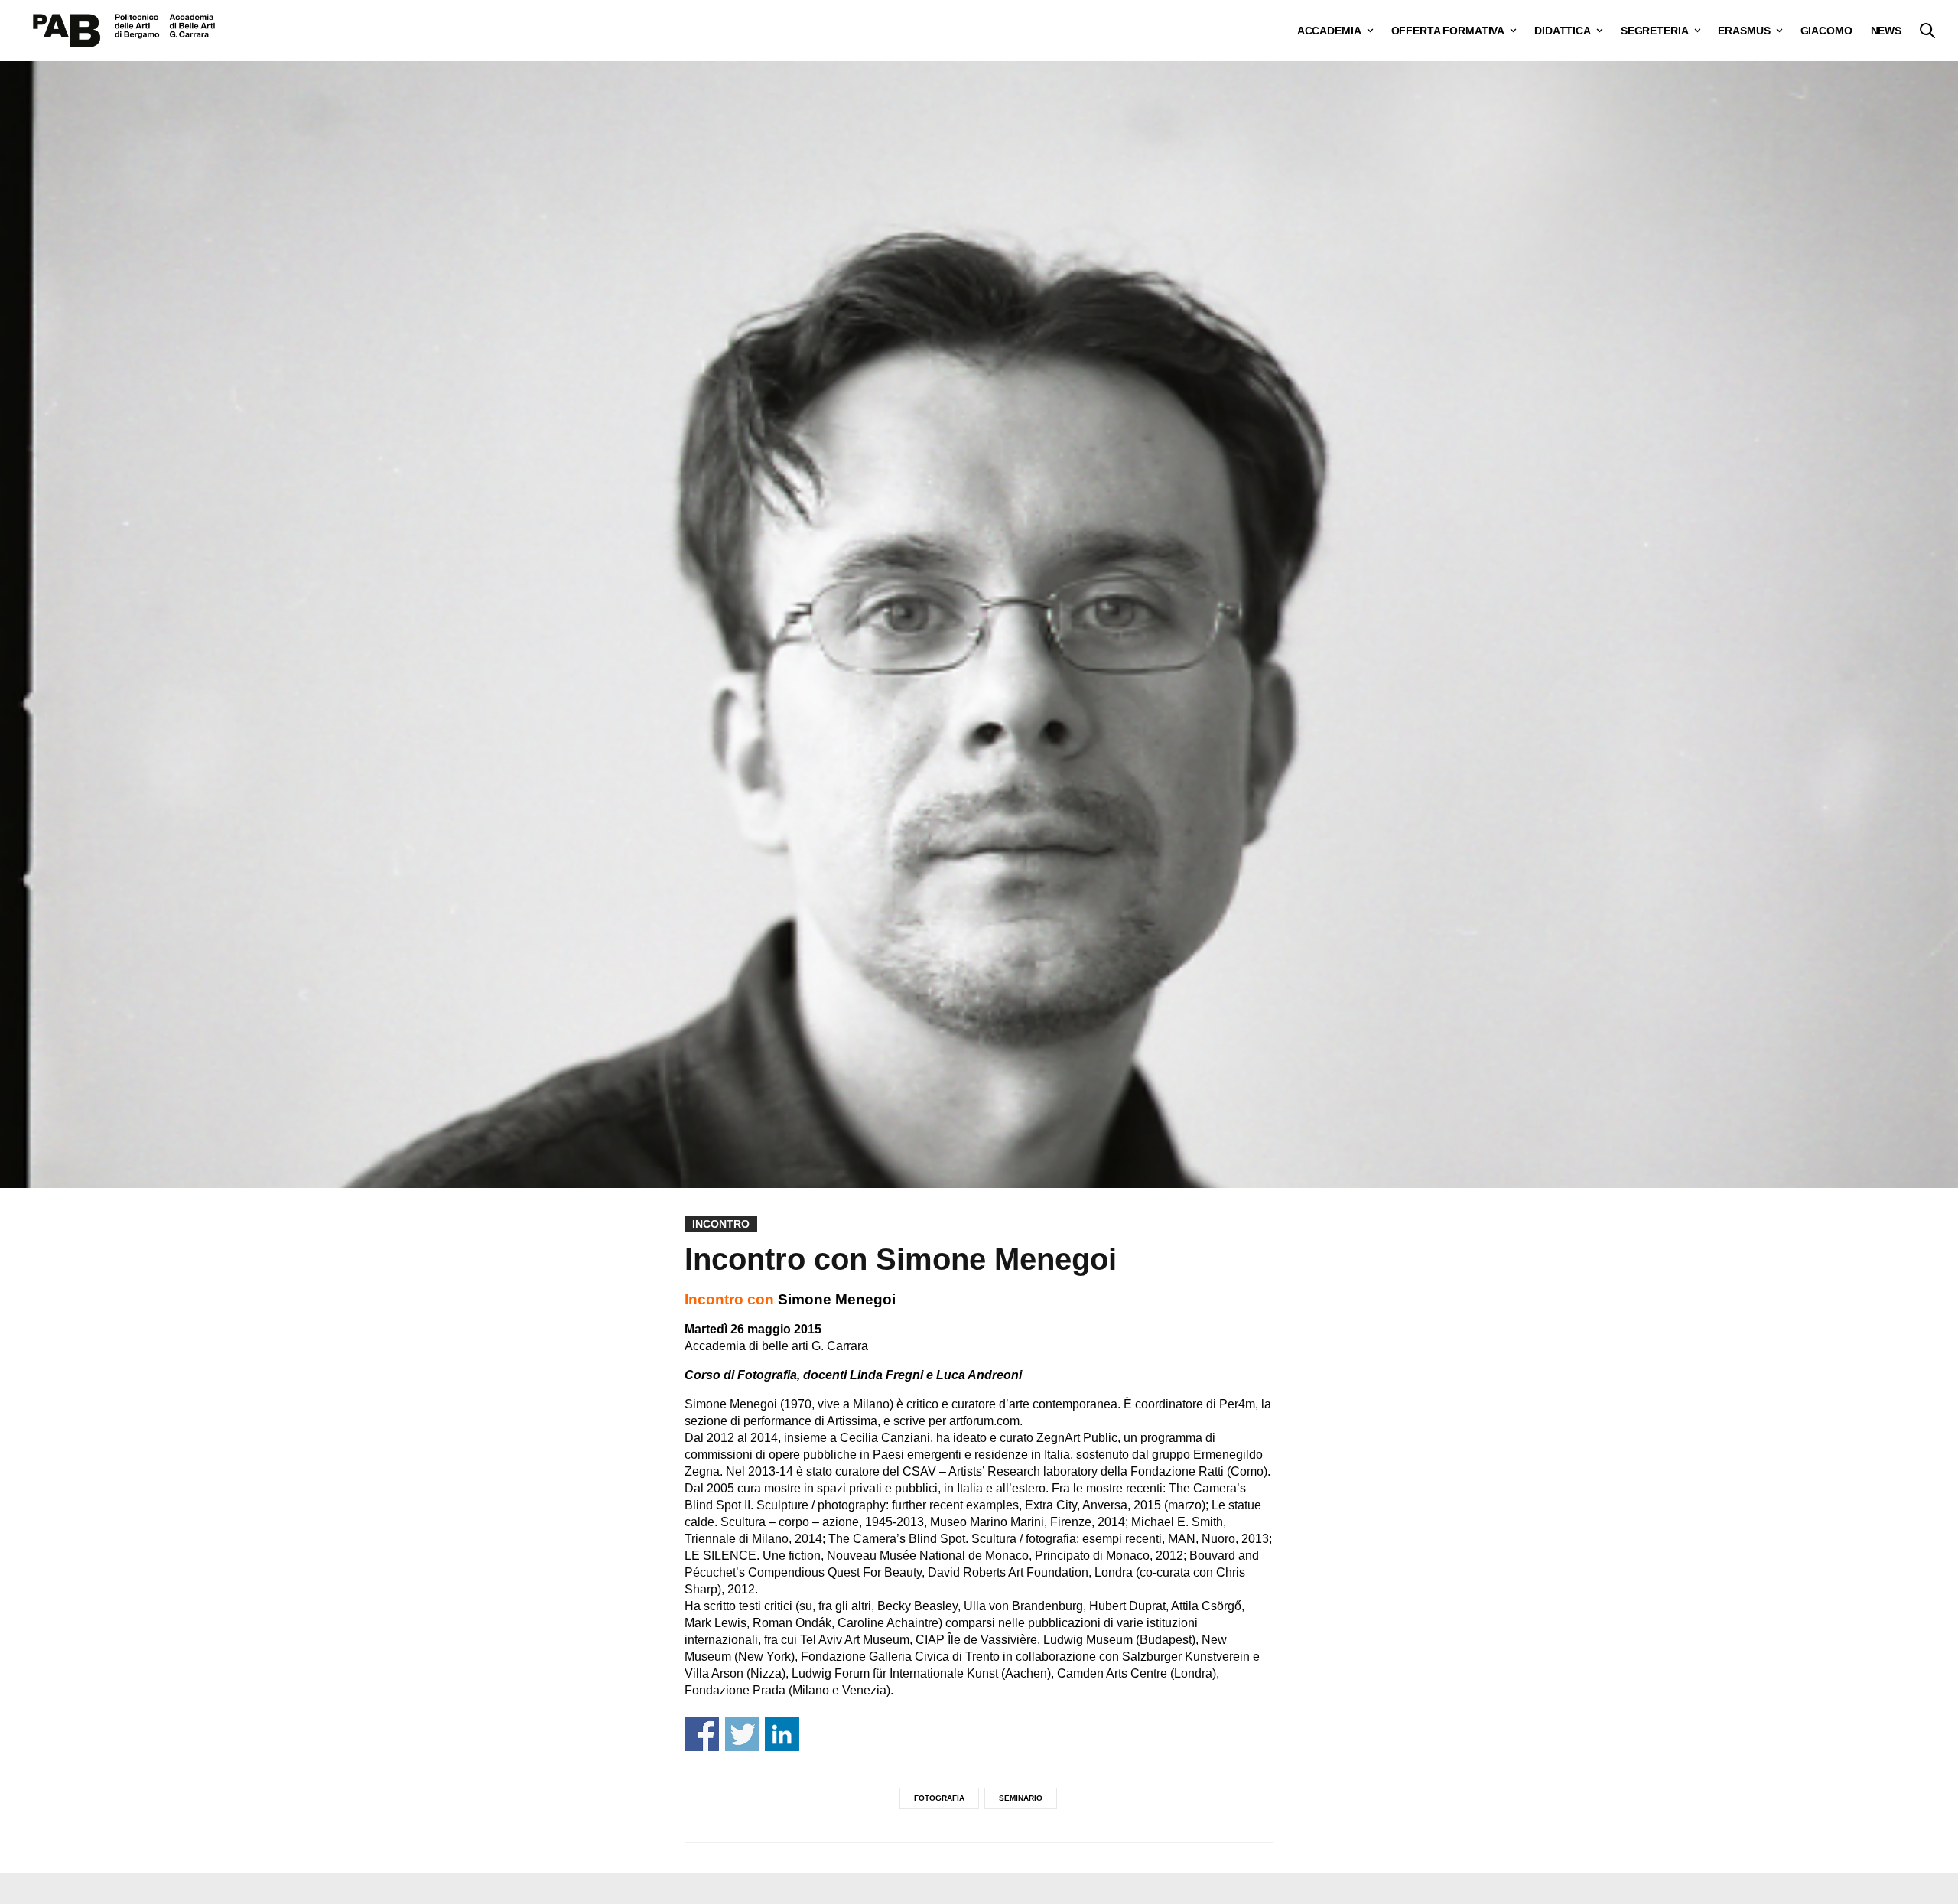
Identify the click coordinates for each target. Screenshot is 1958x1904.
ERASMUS (1744, 31)
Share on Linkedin (782, 1734)
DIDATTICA (1563, 31)
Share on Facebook (702, 1734)
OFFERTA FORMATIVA (1448, 31)
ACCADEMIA (1329, 31)
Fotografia (939, 1798)
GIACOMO (1826, 31)
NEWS (1886, 31)
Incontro (721, 1224)
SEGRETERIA (1655, 31)
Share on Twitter (742, 1734)
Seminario (1021, 1798)
